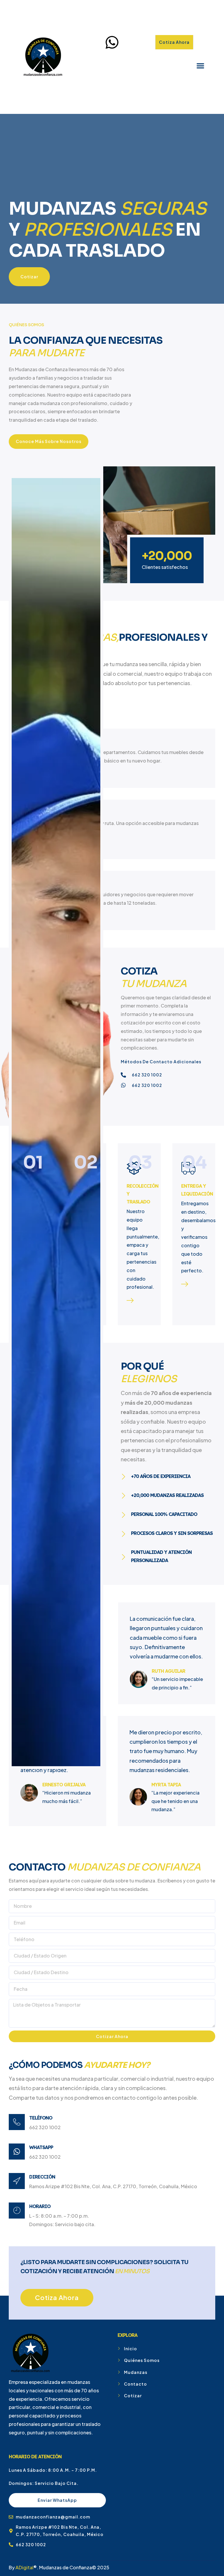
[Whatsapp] (17, 2152)
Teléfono (41, 2118)
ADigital (24, 2567)
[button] (200, 66)
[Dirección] (17, 2181)
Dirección (42, 2177)
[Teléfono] (17, 2122)
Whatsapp (41, 2147)
